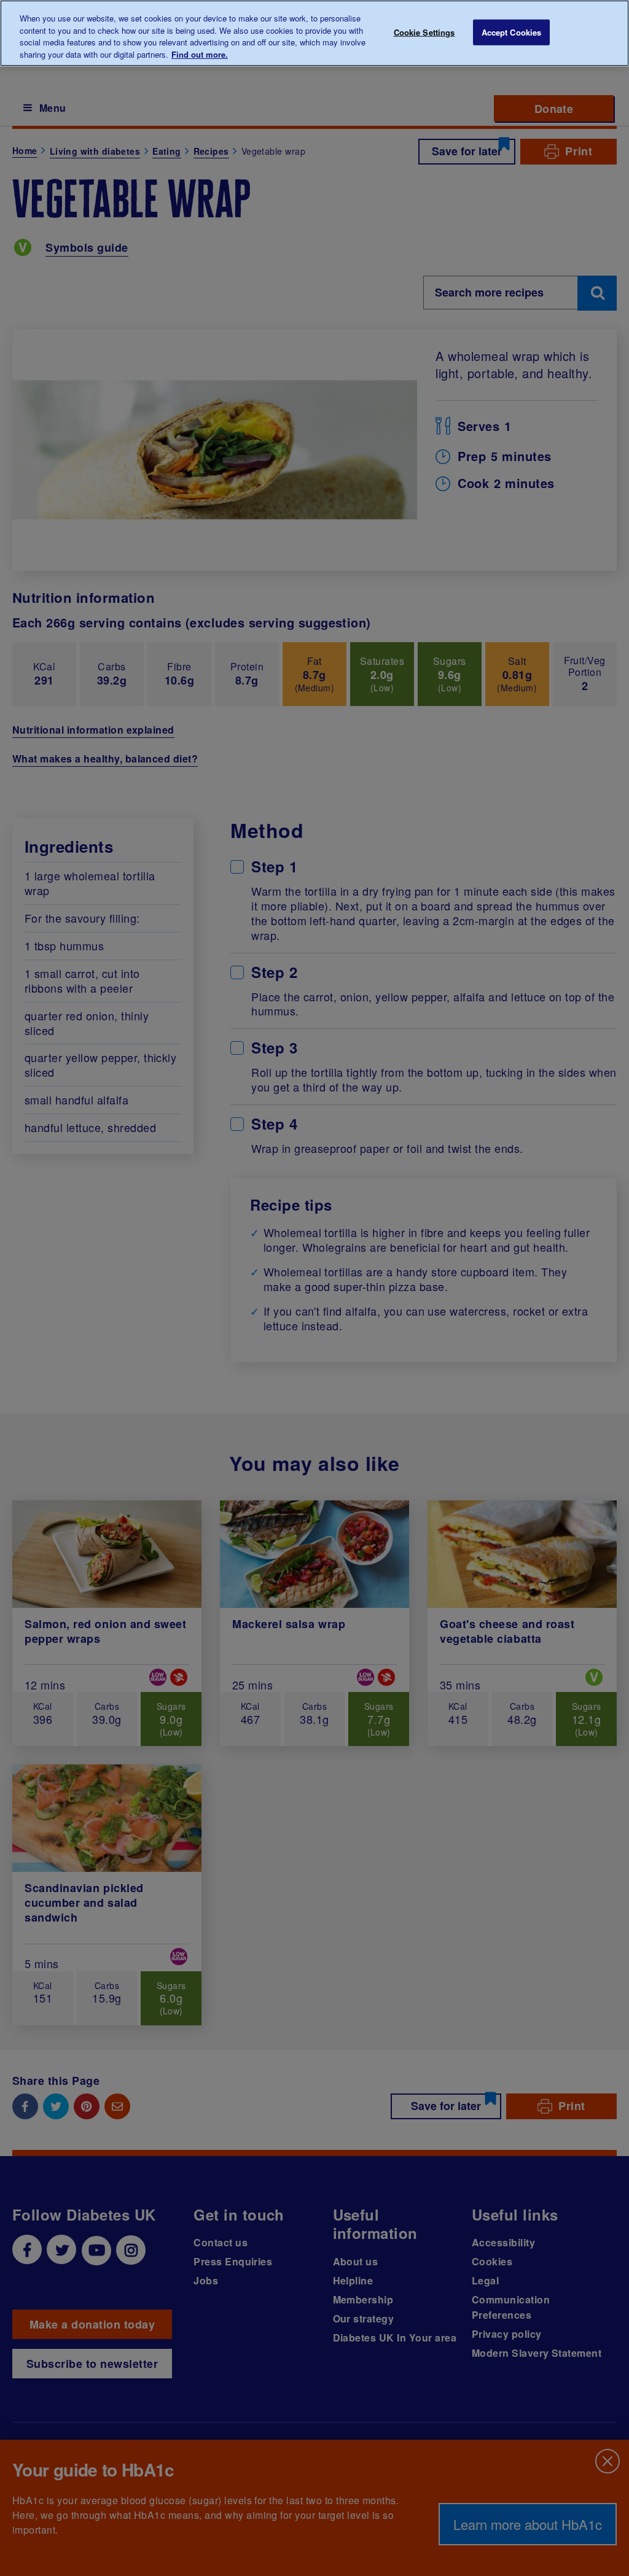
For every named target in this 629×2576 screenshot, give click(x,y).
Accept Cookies (512, 32)
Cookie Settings (424, 32)
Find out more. (200, 54)
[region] (314, 33)
